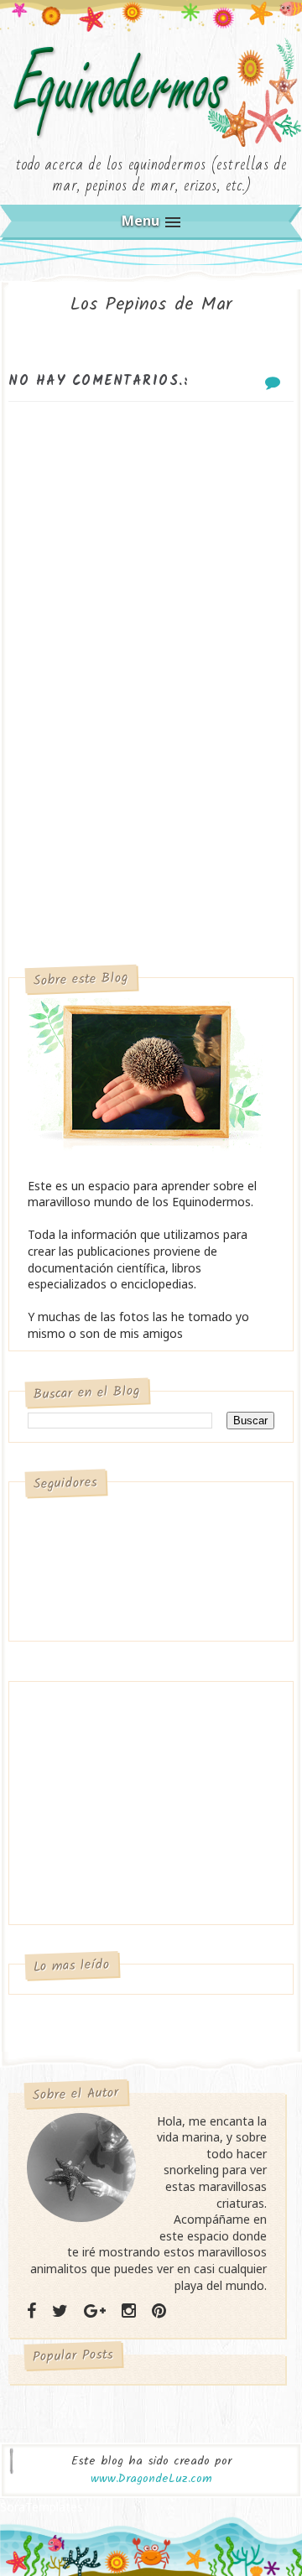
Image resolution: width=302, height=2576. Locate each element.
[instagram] (129, 2311)
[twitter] (60, 2311)
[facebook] (31, 2311)
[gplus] (95, 2311)
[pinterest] (159, 2311)
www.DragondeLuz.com (151, 2479)
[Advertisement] (151, 809)
